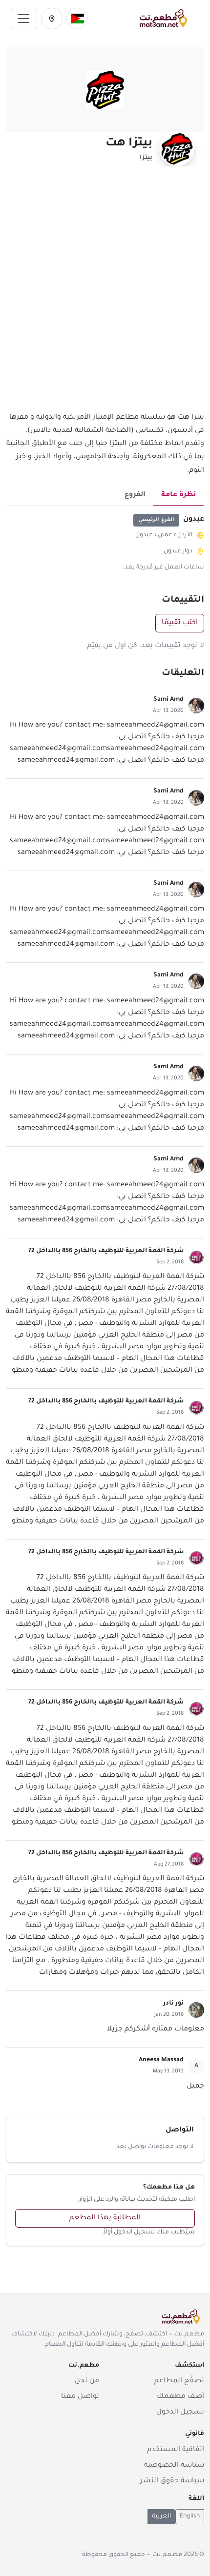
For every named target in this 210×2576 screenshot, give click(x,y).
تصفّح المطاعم (179, 2381)
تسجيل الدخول (180, 2413)
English (190, 2516)
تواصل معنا (80, 2397)
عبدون (144, 535)
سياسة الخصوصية (174, 2466)
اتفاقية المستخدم (176, 2450)
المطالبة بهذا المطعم (105, 2218)
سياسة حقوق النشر (172, 2481)
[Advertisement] (105, 295)
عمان (165, 535)
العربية (161, 2516)
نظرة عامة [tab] (179, 495)
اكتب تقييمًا (180, 623)
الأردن (185, 535)
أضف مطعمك (180, 2397)
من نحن (87, 2381)
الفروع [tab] (135, 495)
